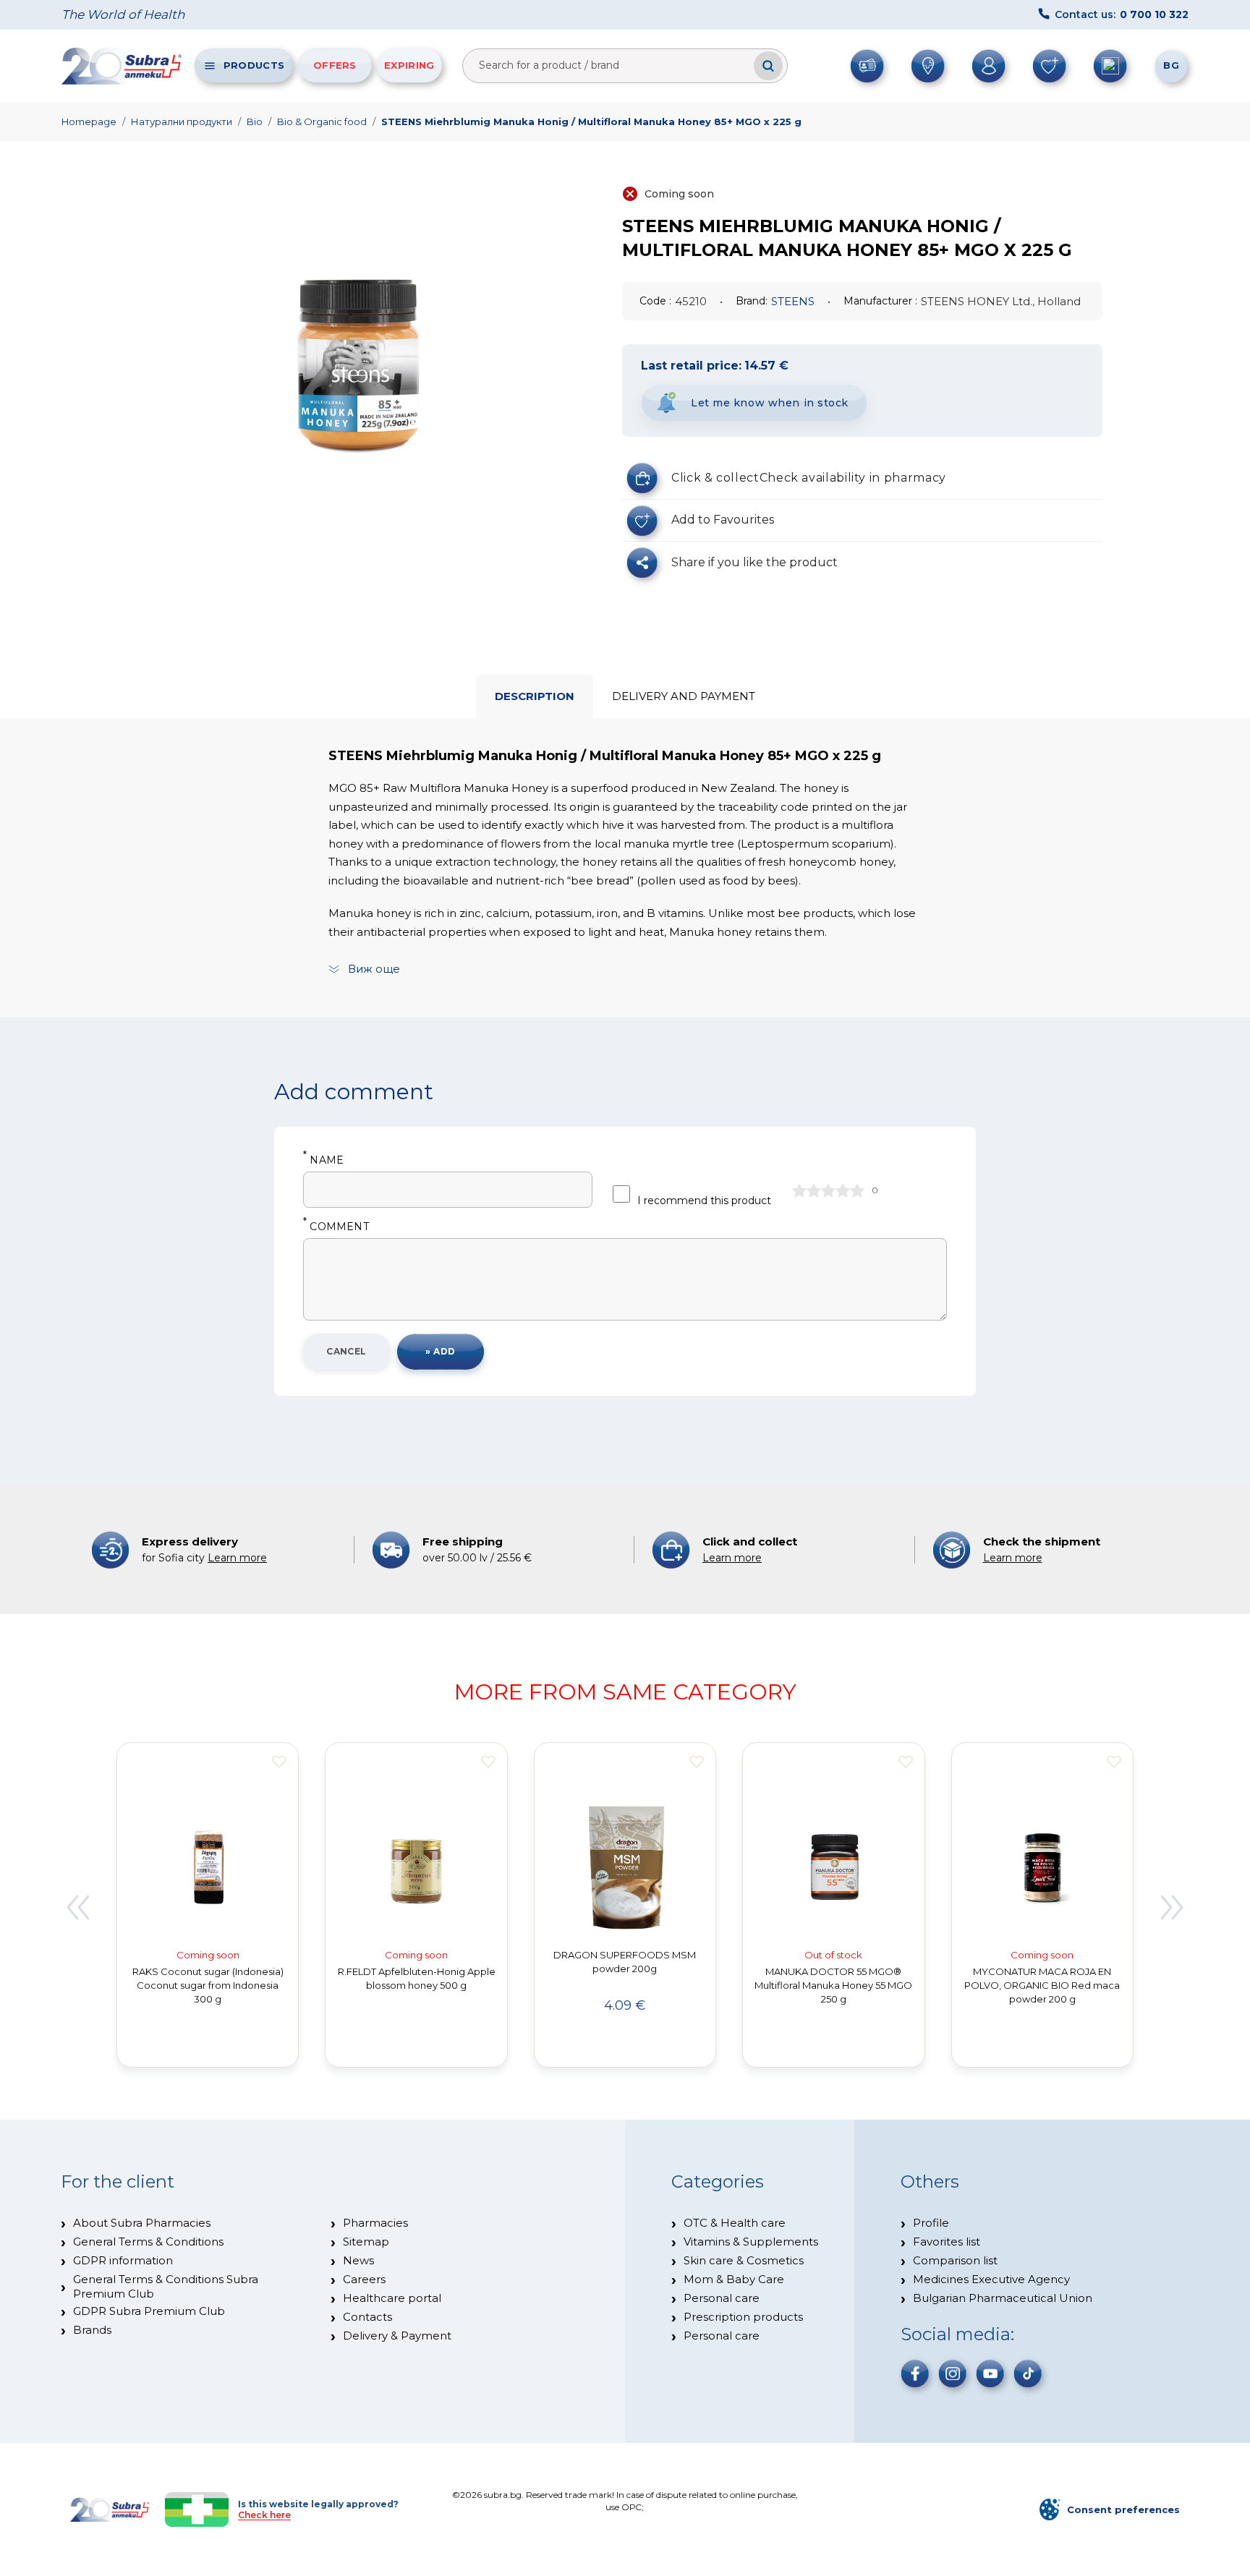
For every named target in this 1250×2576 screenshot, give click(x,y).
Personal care (722, 2298)
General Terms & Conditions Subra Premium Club (166, 2286)
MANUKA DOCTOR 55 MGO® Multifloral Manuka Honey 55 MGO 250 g (833, 1985)
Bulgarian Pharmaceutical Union (1003, 2298)
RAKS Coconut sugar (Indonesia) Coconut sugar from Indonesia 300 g (208, 1985)
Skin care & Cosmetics (744, 2260)
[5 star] (857, 1190)
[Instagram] (953, 2374)
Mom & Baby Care (734, 2279)
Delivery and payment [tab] (684, 696)
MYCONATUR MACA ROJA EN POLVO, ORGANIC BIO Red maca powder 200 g (1042, 1985)
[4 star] (843, 1190)
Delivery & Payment (397, 2336)
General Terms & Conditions (148, 2242)
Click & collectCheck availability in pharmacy (809, 478)
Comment (336, 1227)
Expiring (409, 65)
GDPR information (123, 2260)
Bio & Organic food (322, 121)
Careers (364, 2279)
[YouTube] (990, 2374)
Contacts (367, 2317)
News (358, 2260)
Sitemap (366, 2242)
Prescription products (743, 2317)
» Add (440, 1351)
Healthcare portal (392, 2298)
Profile (931, 2223)
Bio (255, 121)
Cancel (346, 1351)
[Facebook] (915, 2374)
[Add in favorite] (279, 1762)
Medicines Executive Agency (991, 2279)
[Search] (768, 66)
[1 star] (799, 1190)
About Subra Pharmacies (142, 2223)
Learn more (237, 1558)
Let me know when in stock (770, 403)
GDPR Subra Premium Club (149, 2311)
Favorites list (947, 2242)
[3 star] (828, 1190)
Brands (92, 2330)
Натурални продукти (182, 121)
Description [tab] (535, 696)
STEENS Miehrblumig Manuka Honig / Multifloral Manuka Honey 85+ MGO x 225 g (591, 121)
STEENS (793, 301)
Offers (335, 65)
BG (1171, 65)
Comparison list (955, 2260)
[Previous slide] (77, 1907)
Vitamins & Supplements (751, 2242)
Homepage (89, 121)
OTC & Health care (735, 2223)
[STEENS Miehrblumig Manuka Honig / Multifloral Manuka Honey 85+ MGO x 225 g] (359, 354)
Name (323, 1160)
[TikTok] (1028, 2374)
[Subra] (123, 66)
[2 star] (814, 1190)
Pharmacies (375, 2223)
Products (254, 65)
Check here (264, 2515)
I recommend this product (704, 1200)
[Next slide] (1173, 1907)
